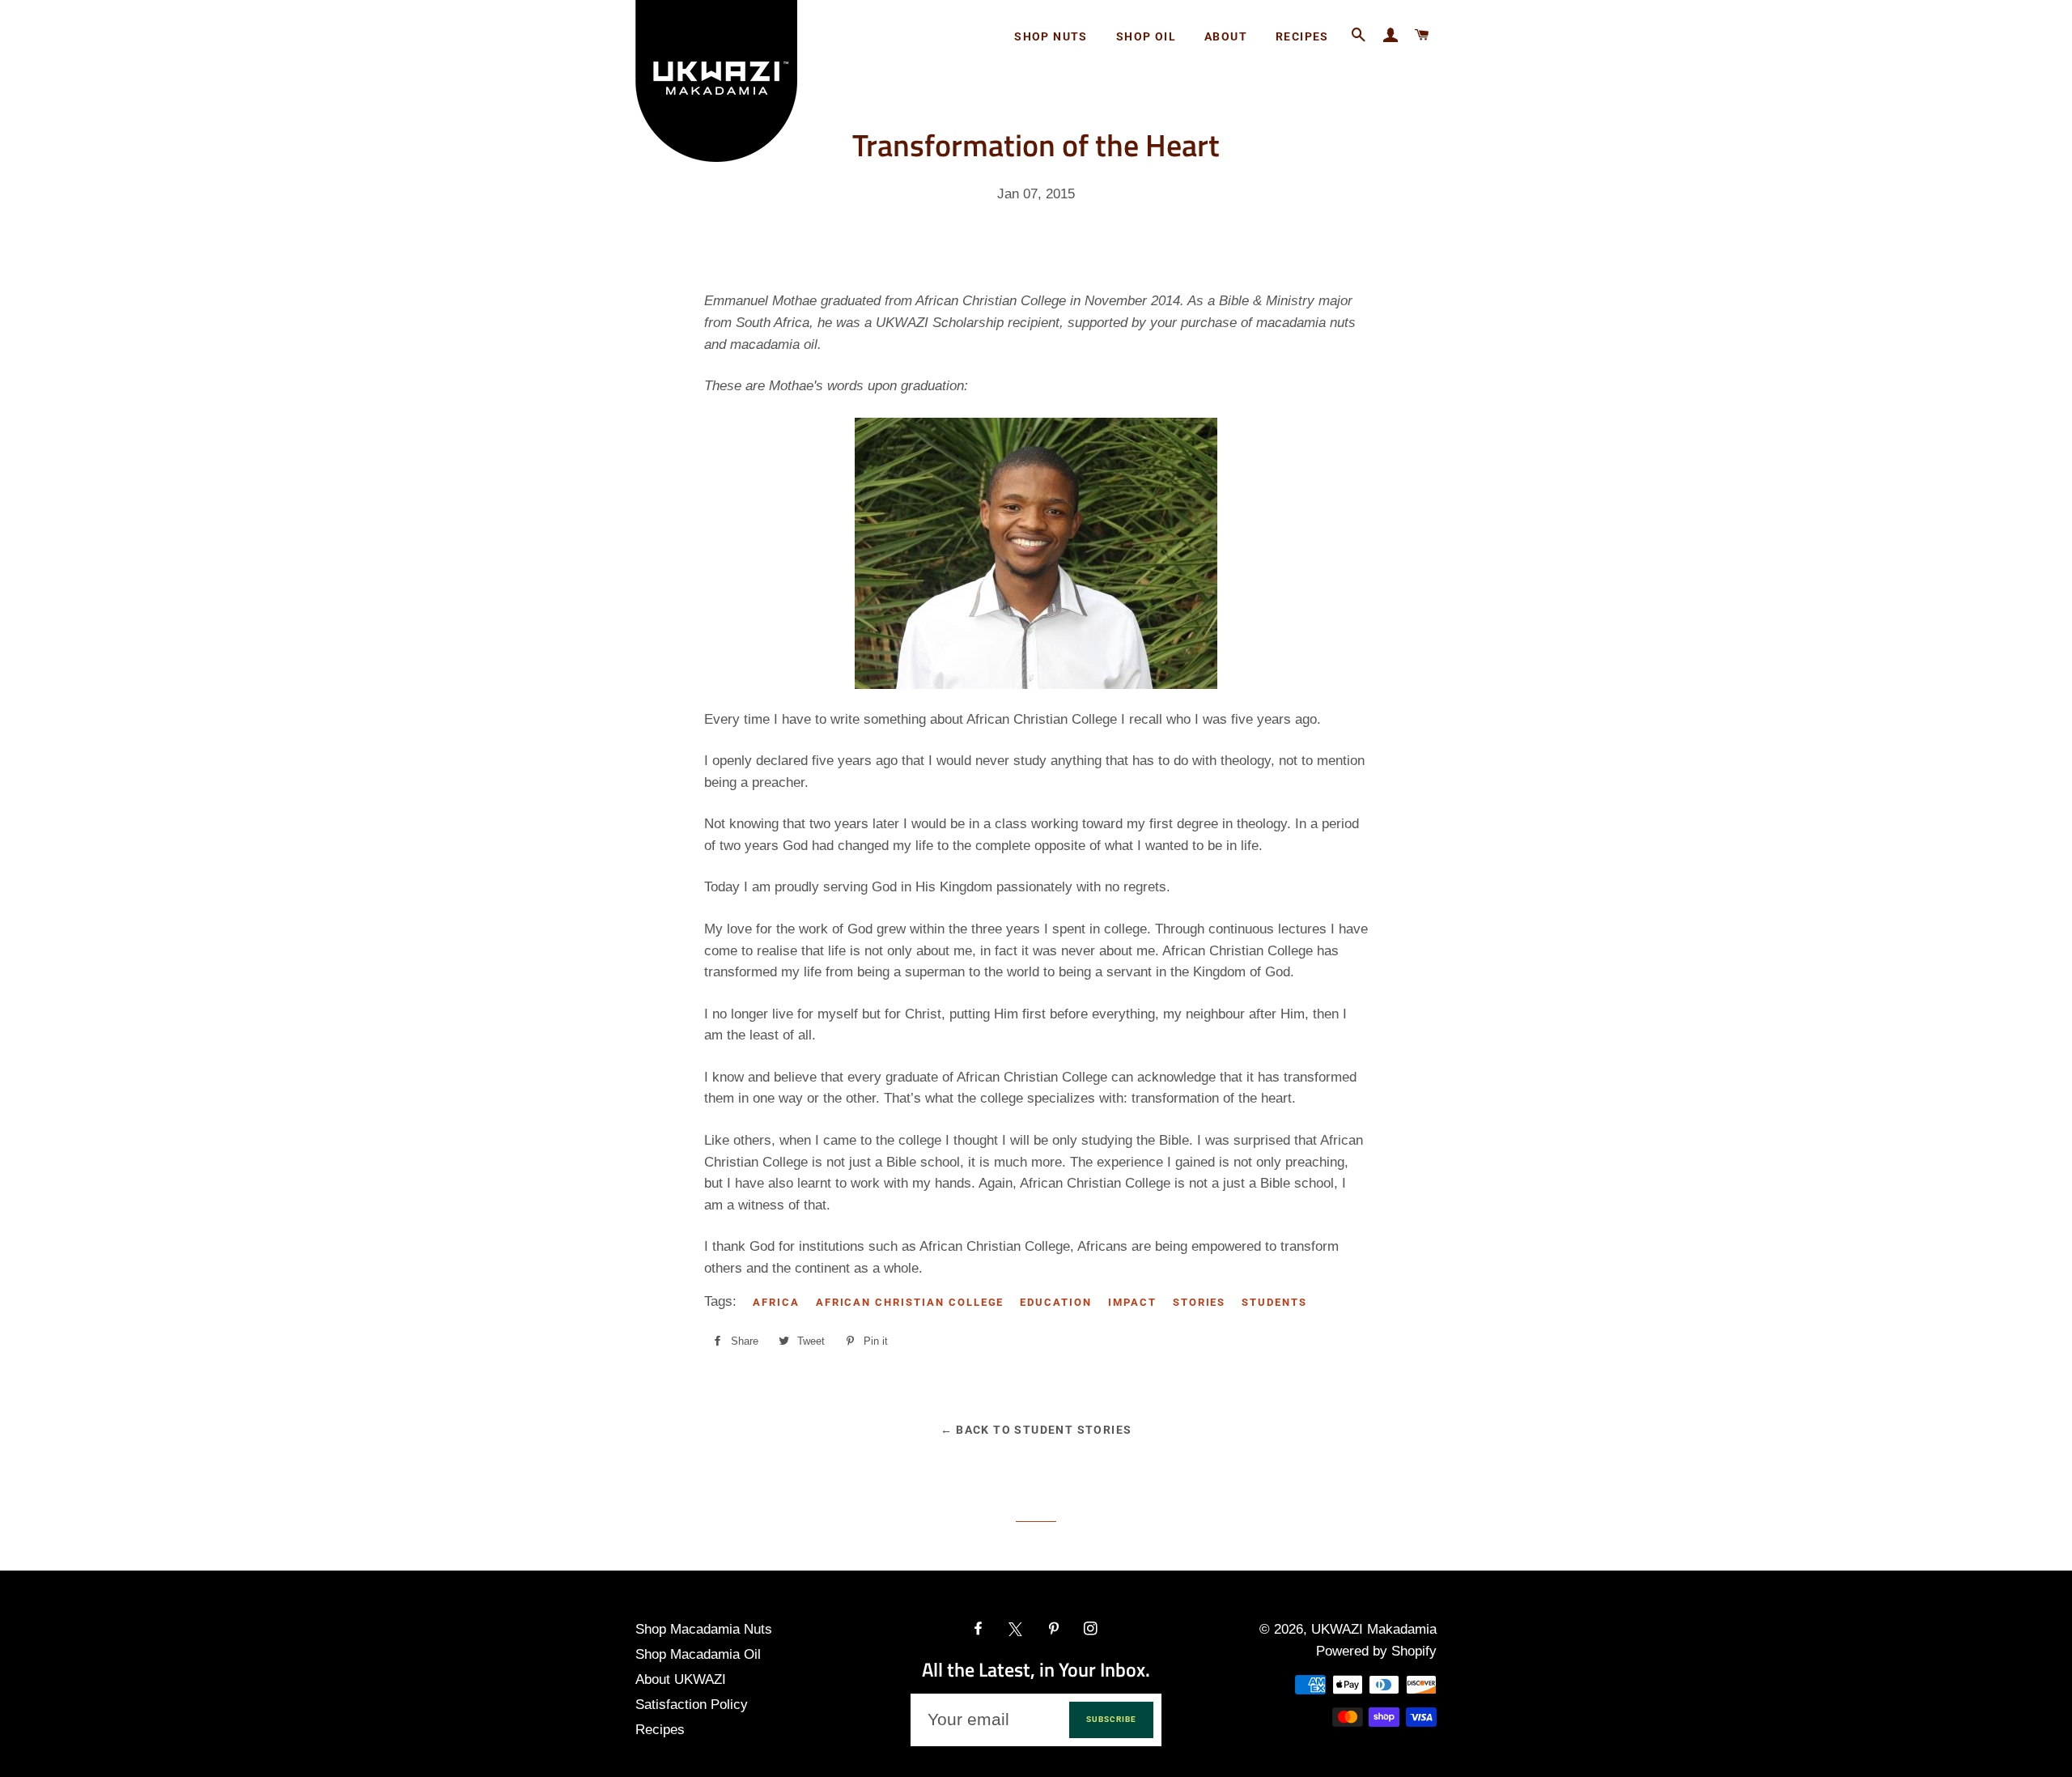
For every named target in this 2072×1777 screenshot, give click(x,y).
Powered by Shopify (1376, 1651)
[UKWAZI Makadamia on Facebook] (980, 1629)
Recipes (1302, 36)
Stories (1199, 1302)
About (1226, 36)
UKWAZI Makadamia (1374, 1629)
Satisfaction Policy (692, 1705)
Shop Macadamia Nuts (704, 1629)
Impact (1132, 1302)
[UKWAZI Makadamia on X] (1017, 1629)
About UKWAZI (681, 1679)
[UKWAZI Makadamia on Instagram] (1092, 1629)
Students (1274, 1302)
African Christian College (910, 1302)
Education (1056, 1302)
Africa (776, 1302)
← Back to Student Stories (1036, 1430)
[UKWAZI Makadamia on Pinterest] (1055, 1629)
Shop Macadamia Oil (698, 1654)
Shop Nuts (1051, 36)
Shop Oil (1146, 36)
